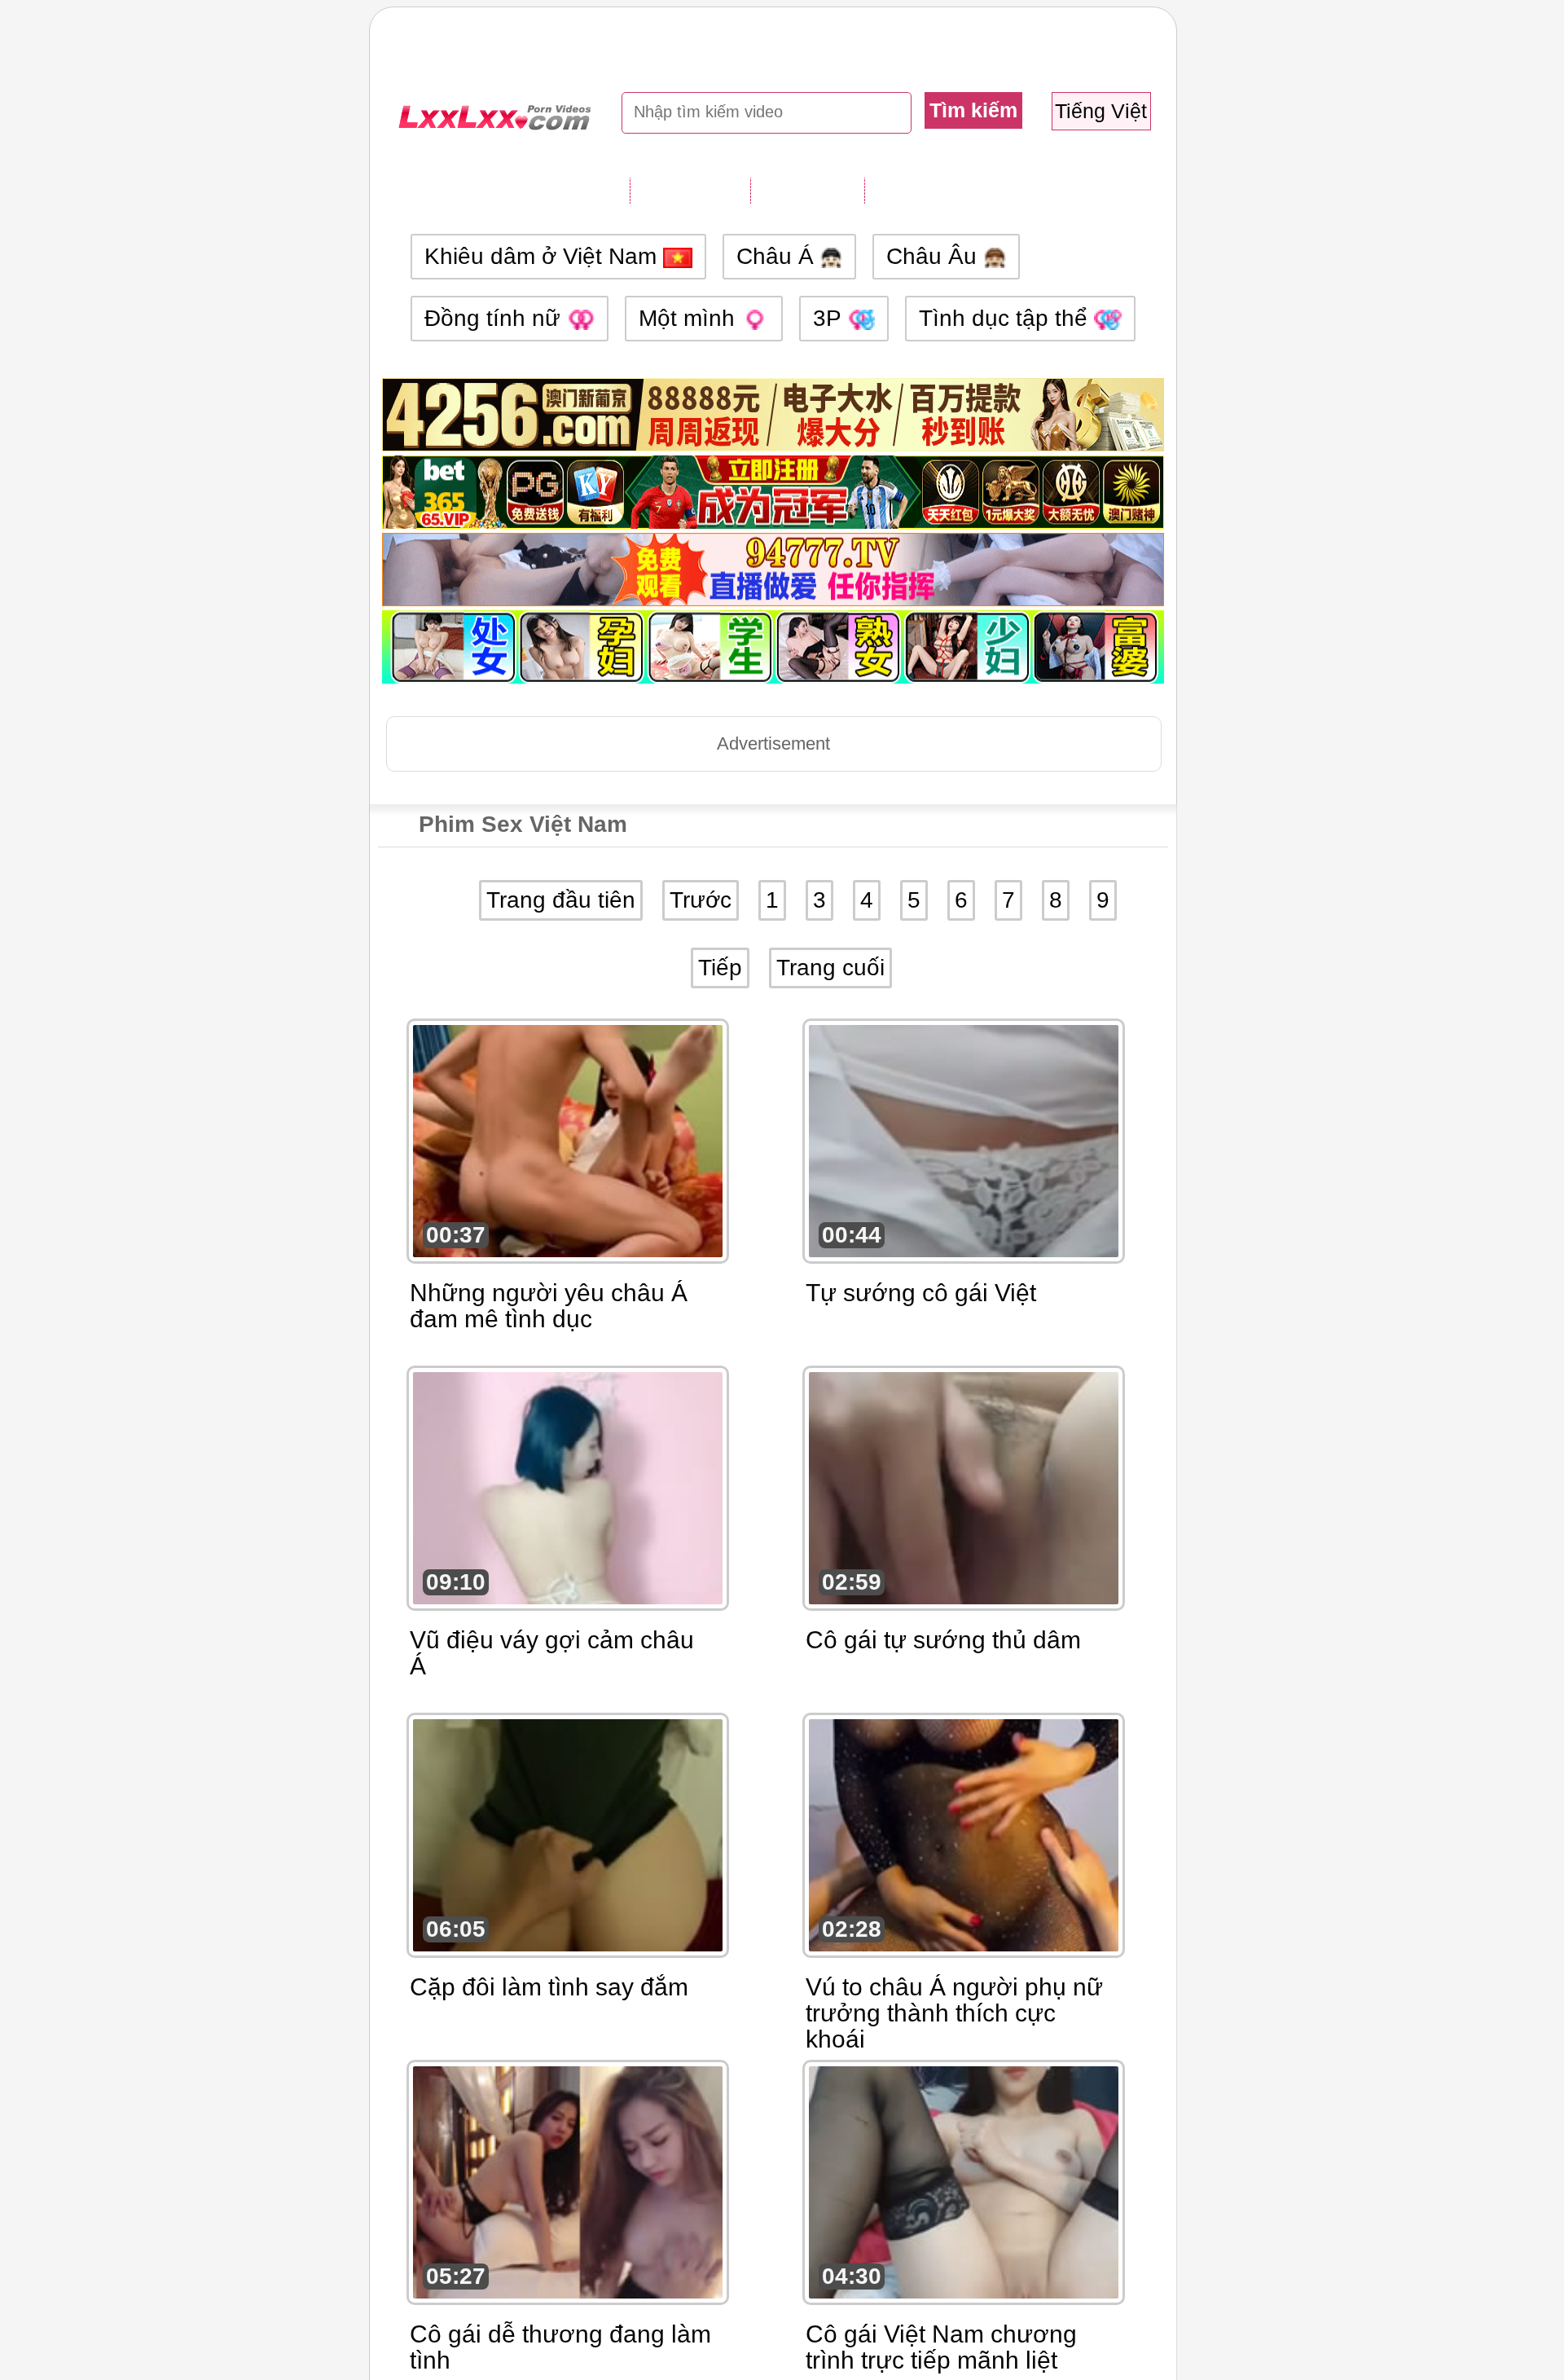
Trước (701, 900)
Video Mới (807, 190)
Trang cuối (830, 968)
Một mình (690, 318)
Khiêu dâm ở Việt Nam (544, 256)
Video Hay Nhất (948, 190)
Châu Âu (935, 256)
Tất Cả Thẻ (690, 190)
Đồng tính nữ (496, 318)
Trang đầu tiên (561, 900)
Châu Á (778, 256)
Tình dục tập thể (1006, 318)
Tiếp (720, 968)
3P (830, 318)
